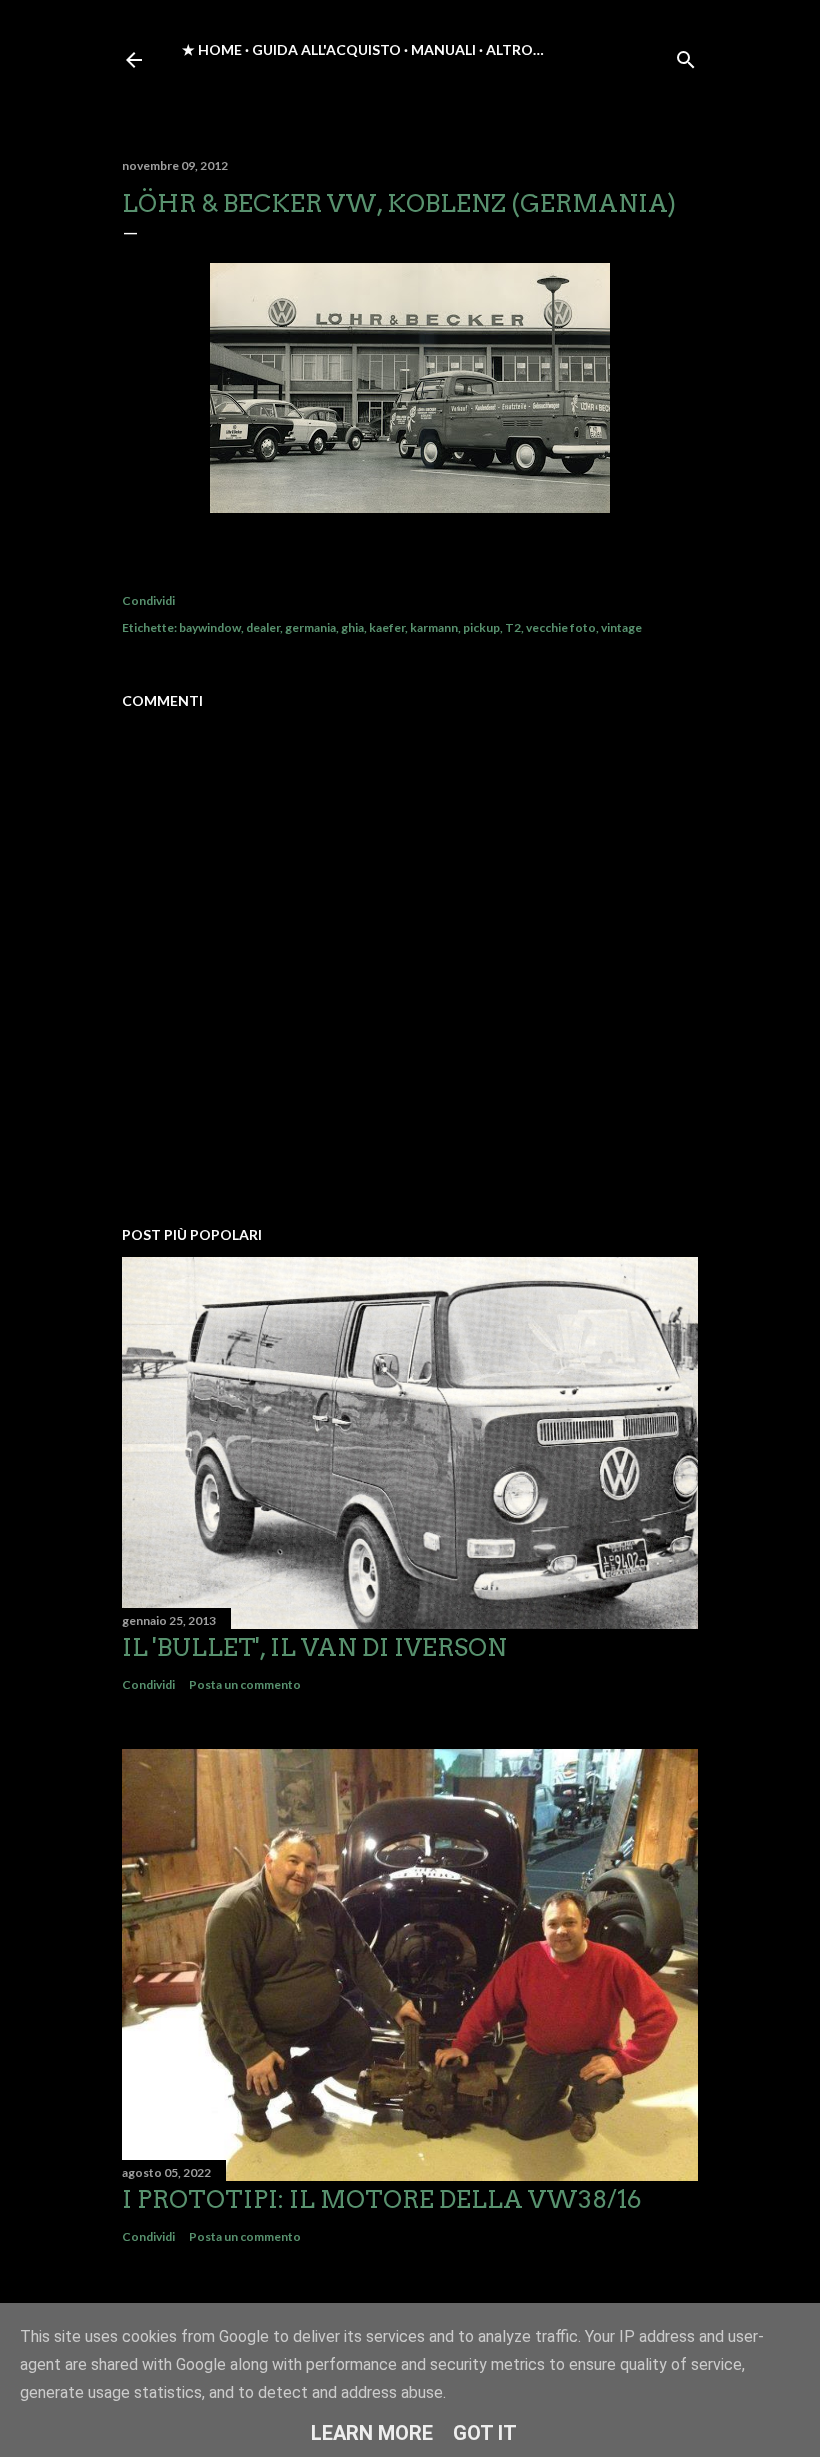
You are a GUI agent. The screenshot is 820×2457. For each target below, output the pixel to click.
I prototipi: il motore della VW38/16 (381, 2199)
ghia (352, 627)
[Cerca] (686, 55)
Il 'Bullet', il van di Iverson (314, 1647)
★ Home (212, 49)
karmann (434, 627)
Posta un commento (245, 1684)
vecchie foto (561, 627)
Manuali (443, 49)
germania (310, 627)
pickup (481, 627)
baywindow (210, 627)
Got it (485, 2433)
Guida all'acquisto (326, 49)
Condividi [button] (148, 600)
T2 (513, 627)
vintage (621, 627)
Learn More (372, 2433)
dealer (263, 627)
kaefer (387, 627)
